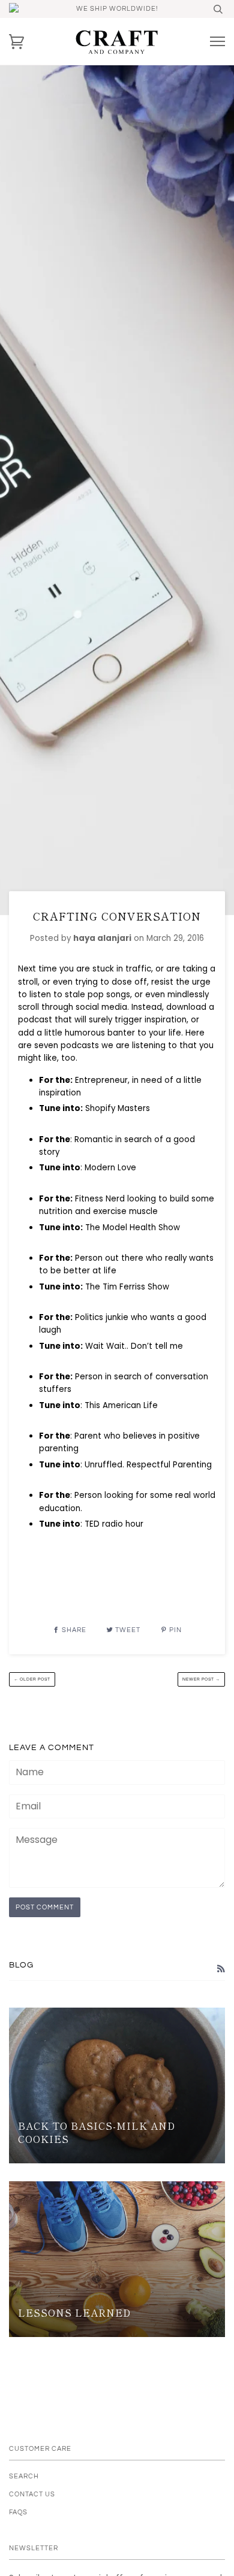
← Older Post (32, 1679)
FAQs (18, 2512)
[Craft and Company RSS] (221, 1969)
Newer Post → (201, 1679)
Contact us (32, 2494)
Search (24, 2476)
